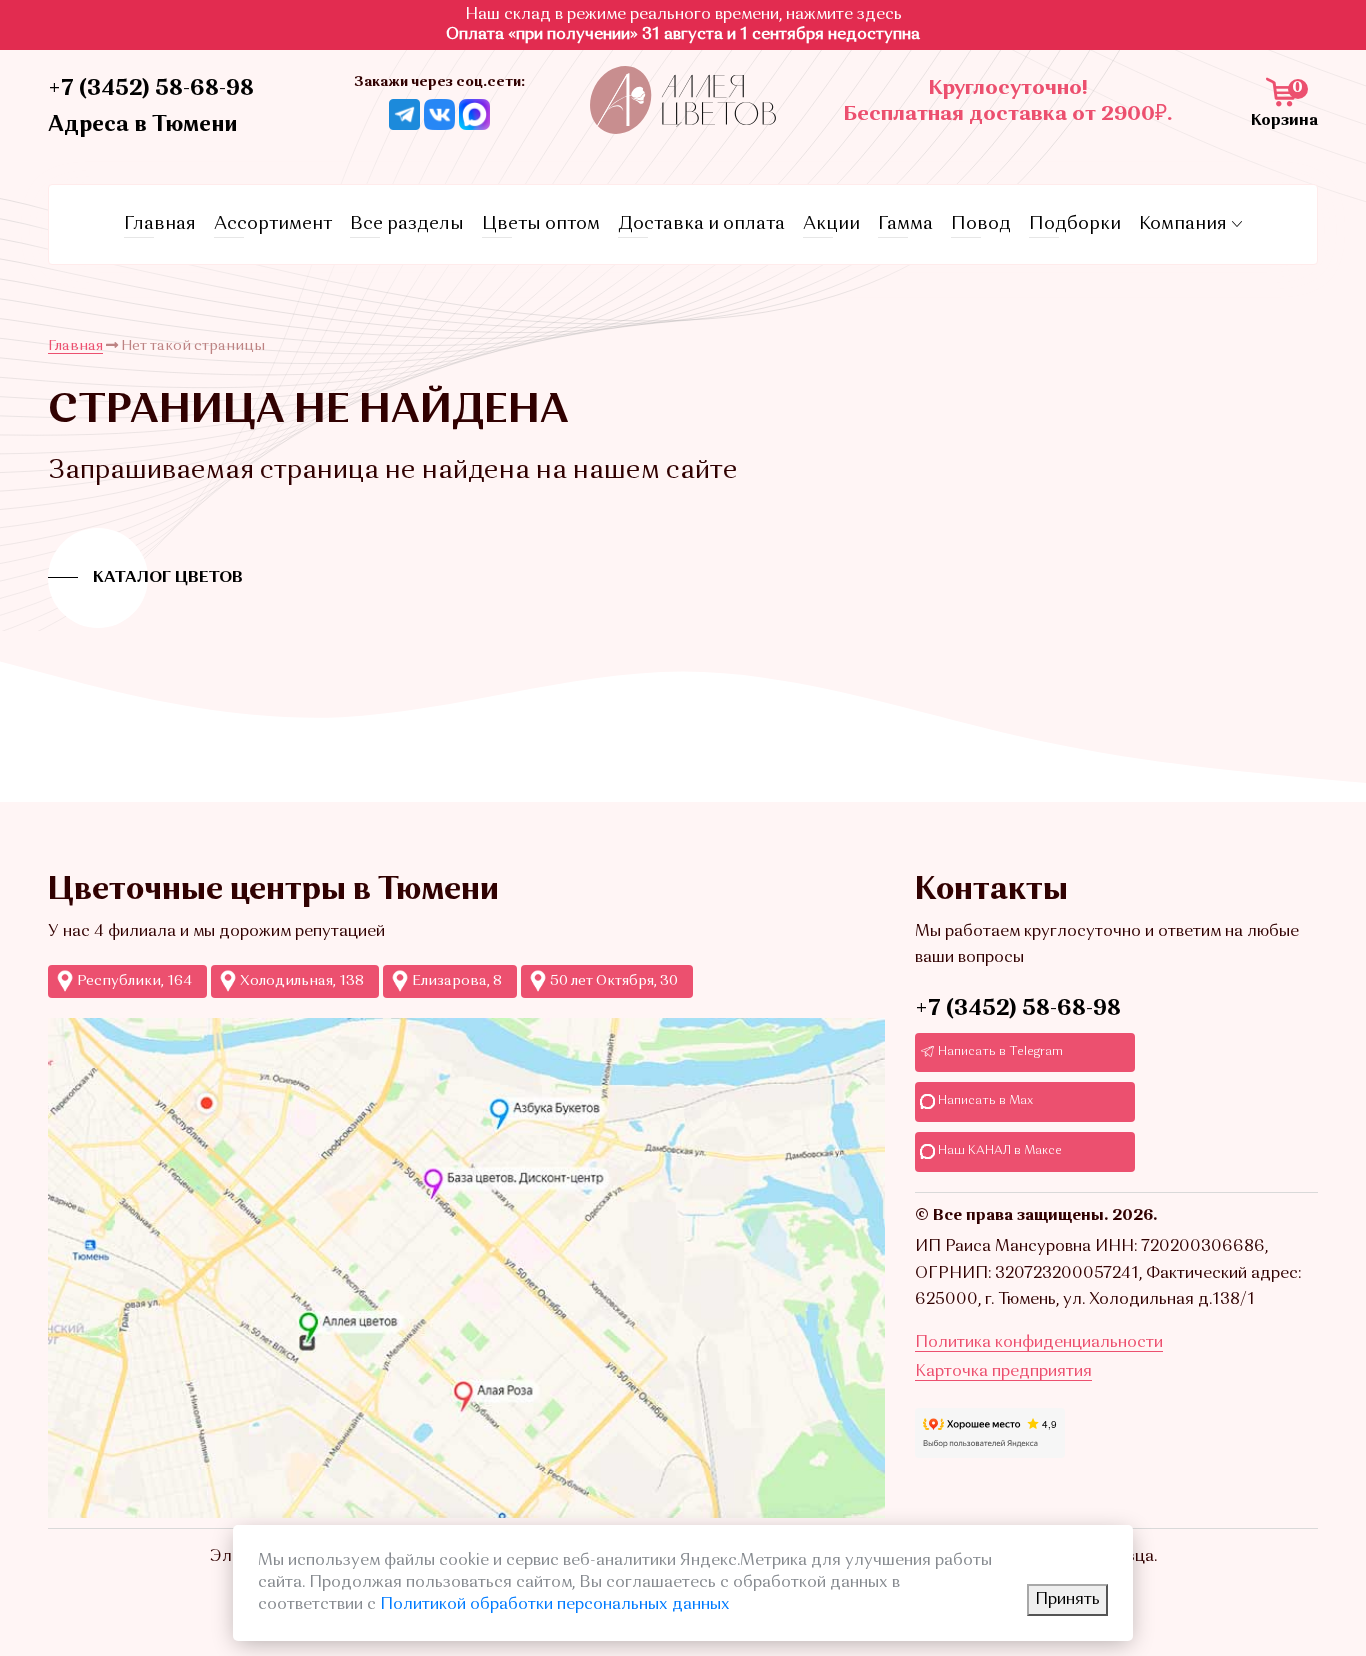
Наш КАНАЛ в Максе (998, 1151)
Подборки (1075, 224)
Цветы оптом (541, 224)
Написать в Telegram (999, 1052)
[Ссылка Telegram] (404, 114)
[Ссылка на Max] (474, 114)
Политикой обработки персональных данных (555, 1605)
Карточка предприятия (1003, 1372)
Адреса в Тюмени (142, 125)
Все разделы (407, 224)
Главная (160, 224)
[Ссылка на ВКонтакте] (439, 114)
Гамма (905, 224)
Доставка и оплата (701, 224)
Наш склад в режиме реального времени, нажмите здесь (683, 15)
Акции (831, 224)
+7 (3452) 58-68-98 (151, 89)
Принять (1067, 1600)
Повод (981, 224)
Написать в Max (984, 1101)
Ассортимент (273, 224)
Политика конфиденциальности (1039, 1343)
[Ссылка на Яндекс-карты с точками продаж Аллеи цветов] (466, 1268)
